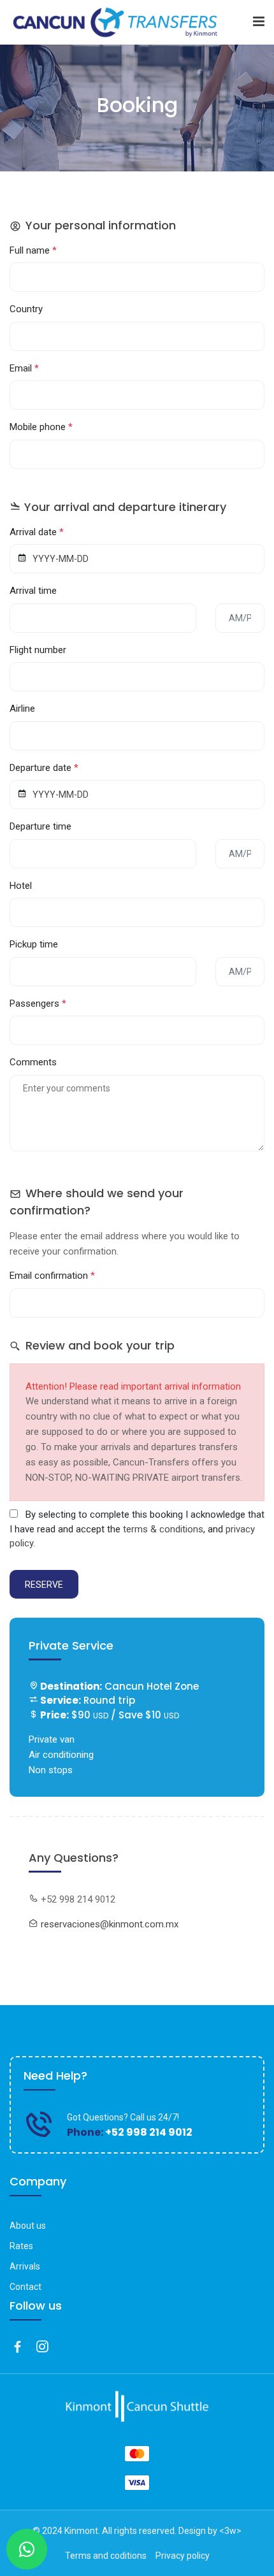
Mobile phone (41, 427)
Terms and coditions (106, 2556)
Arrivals (25, 2266)
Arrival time (33, 591)
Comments (33, 1062)
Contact (25, 2287)
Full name (33, 250)
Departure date (44, 768)
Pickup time (34, 944)
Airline (22, 709)
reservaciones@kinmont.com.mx (110, 1924)
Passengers (38, 1004)
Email (24, 368)
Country (26, 309)
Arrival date (37, 532)
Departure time (40, 826)
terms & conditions (163, 1529)
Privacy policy (183, 2556)
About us (28, 2226)
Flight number (38, 650)
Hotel (21, 886)
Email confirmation (52, 1276)
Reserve (44, 1585)
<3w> (230, 2531)
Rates (21, 2246)
